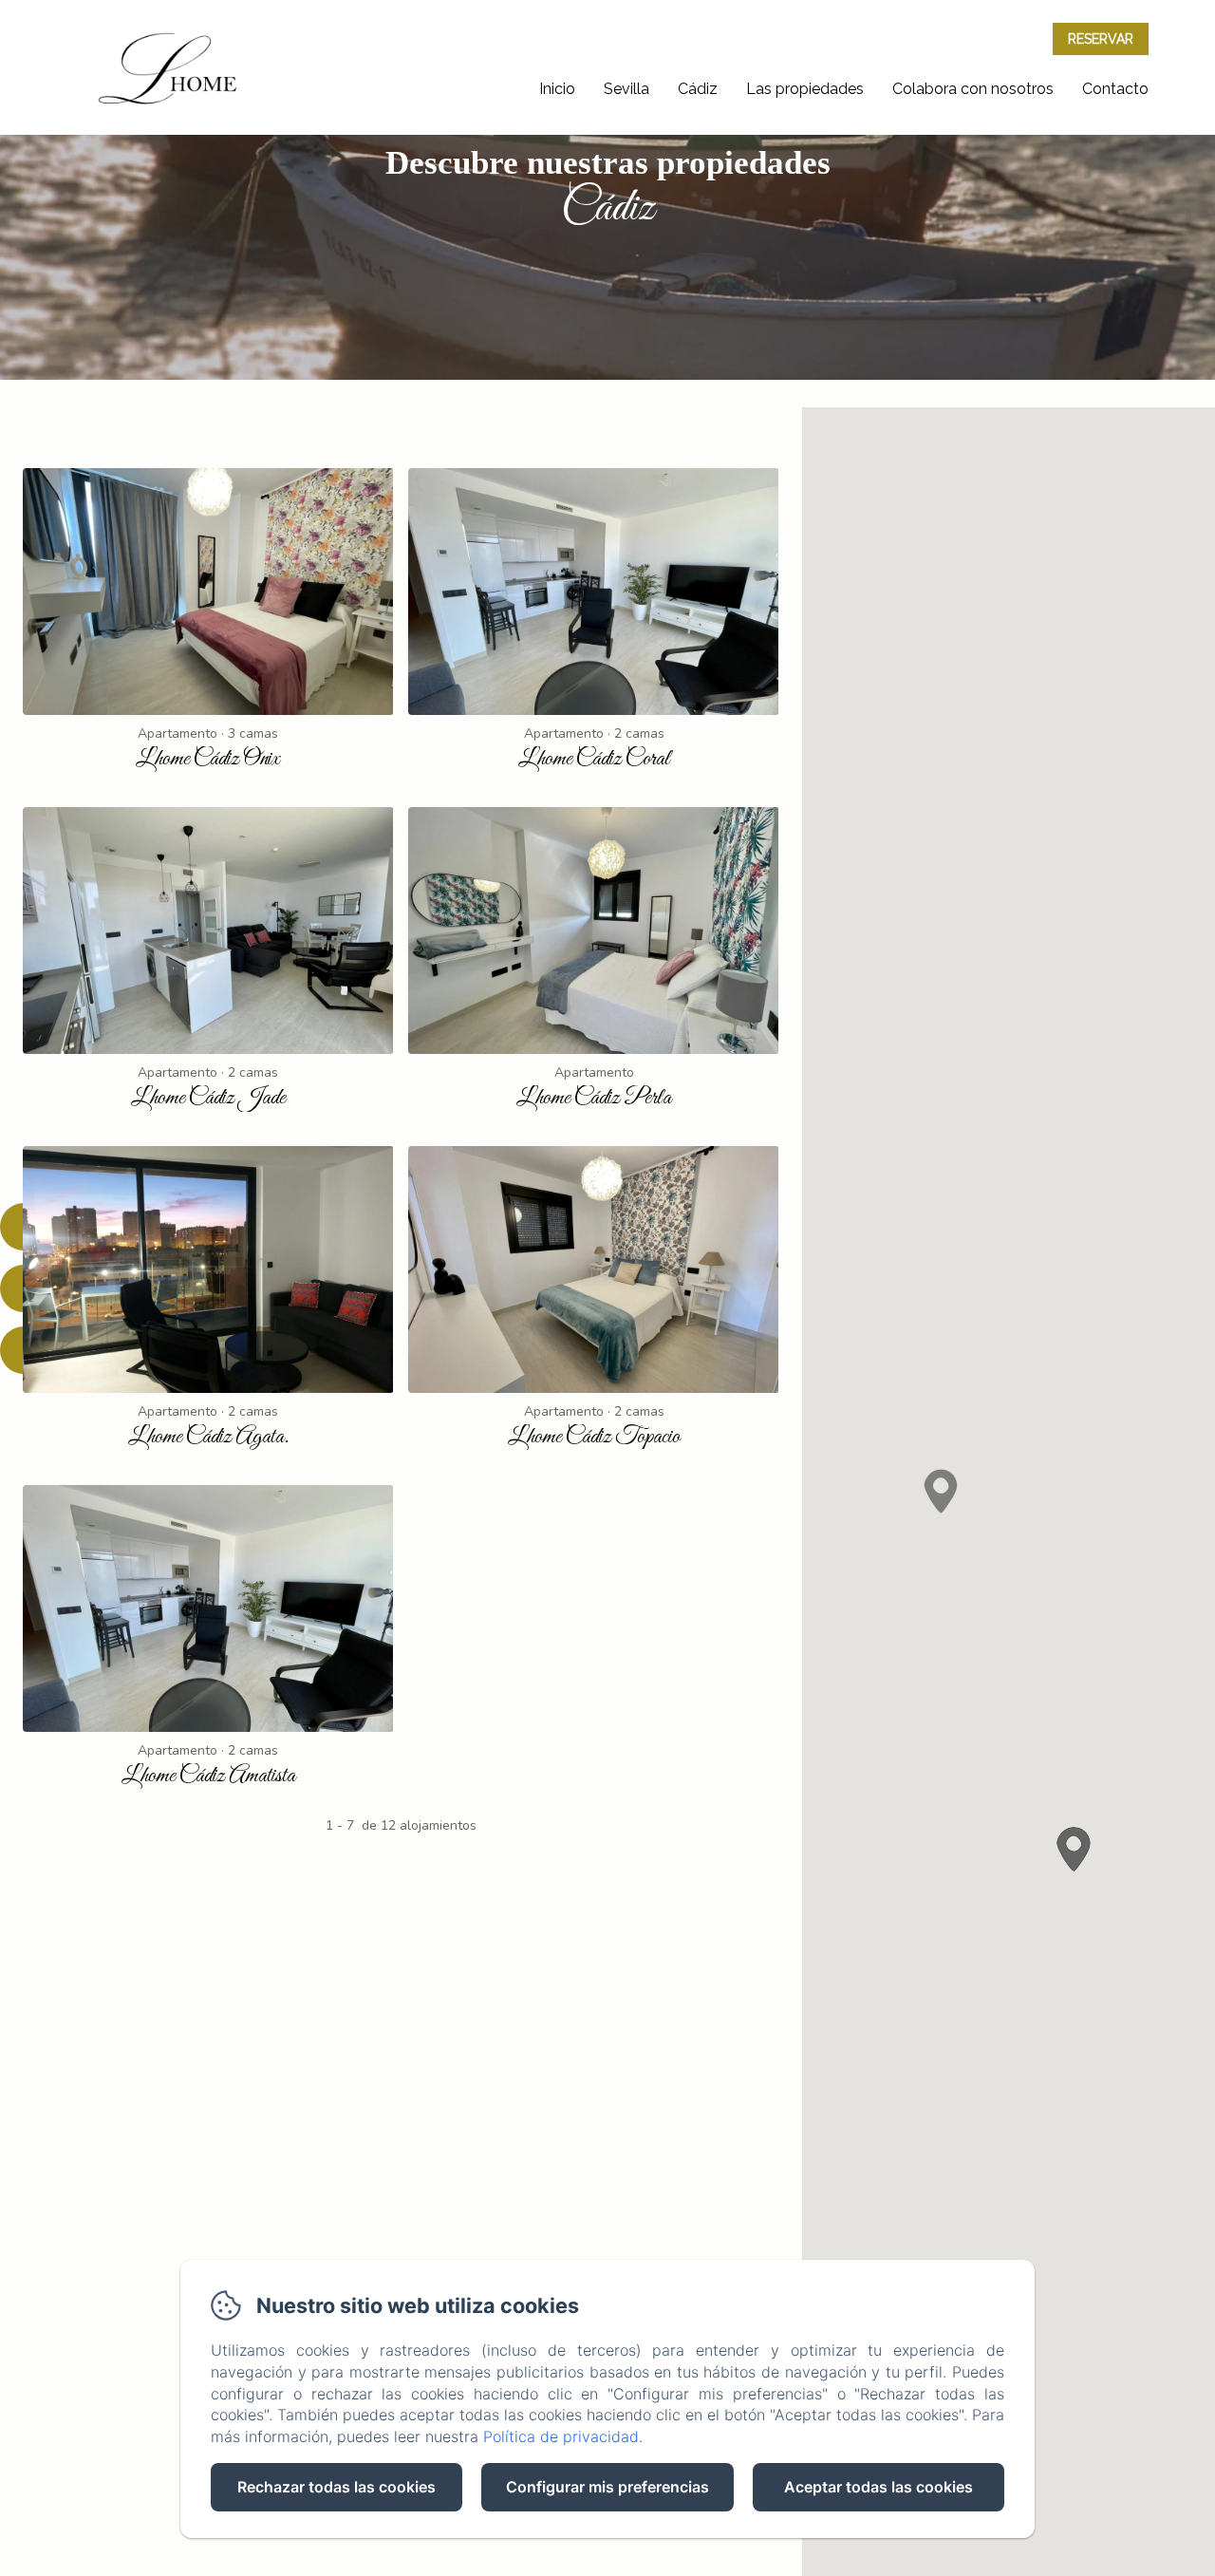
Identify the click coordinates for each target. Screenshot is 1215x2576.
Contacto (1115, 89)
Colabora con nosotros (973, 89)
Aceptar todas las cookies (879, 2487)
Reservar (1101, 39)
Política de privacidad (561, 2436)
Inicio (557, 89)
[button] (941, 1490)
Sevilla (626, 89)
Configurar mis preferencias (607, 2487)
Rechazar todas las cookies (336, 2487)
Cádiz (698, 89)
